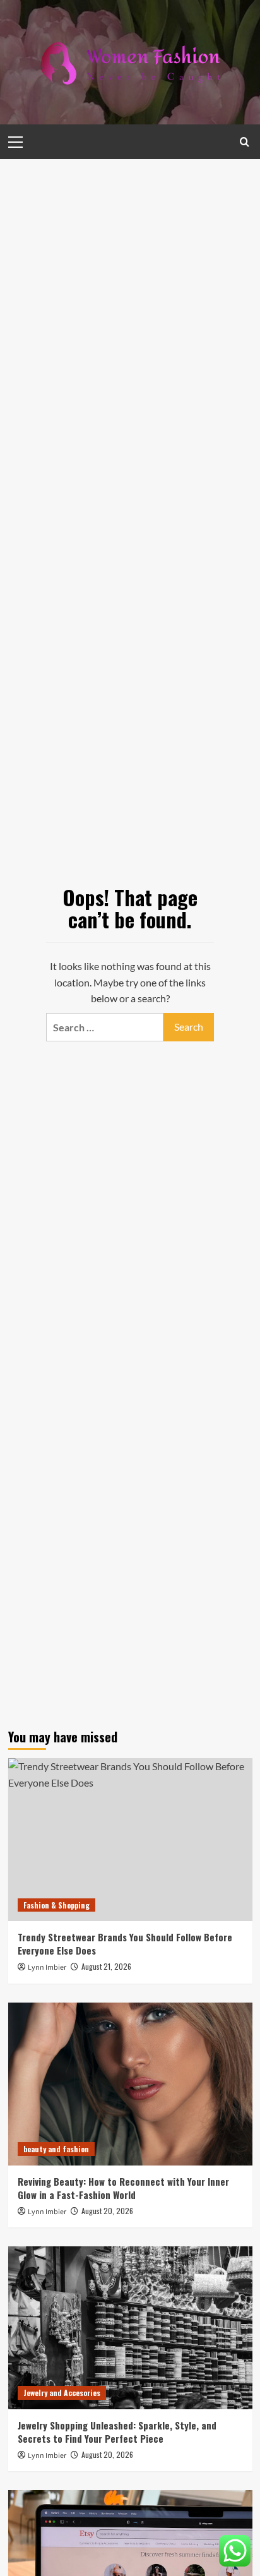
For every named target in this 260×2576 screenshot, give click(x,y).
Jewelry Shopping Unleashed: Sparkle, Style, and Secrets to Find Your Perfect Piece (117, 2432)
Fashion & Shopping (56, 1905)
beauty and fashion (56, 2149)
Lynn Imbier (47, 1968)
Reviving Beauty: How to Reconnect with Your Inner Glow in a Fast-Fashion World (123, 2188)
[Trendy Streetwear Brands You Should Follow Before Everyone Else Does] (130, 1840)
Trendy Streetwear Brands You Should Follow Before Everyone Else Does (125, 1944)
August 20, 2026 (107, 2211)
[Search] (245, 142)
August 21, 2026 (106, 1966)
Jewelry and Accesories (62, 2393)
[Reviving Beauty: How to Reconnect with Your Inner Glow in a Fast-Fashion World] (130, 2084)
